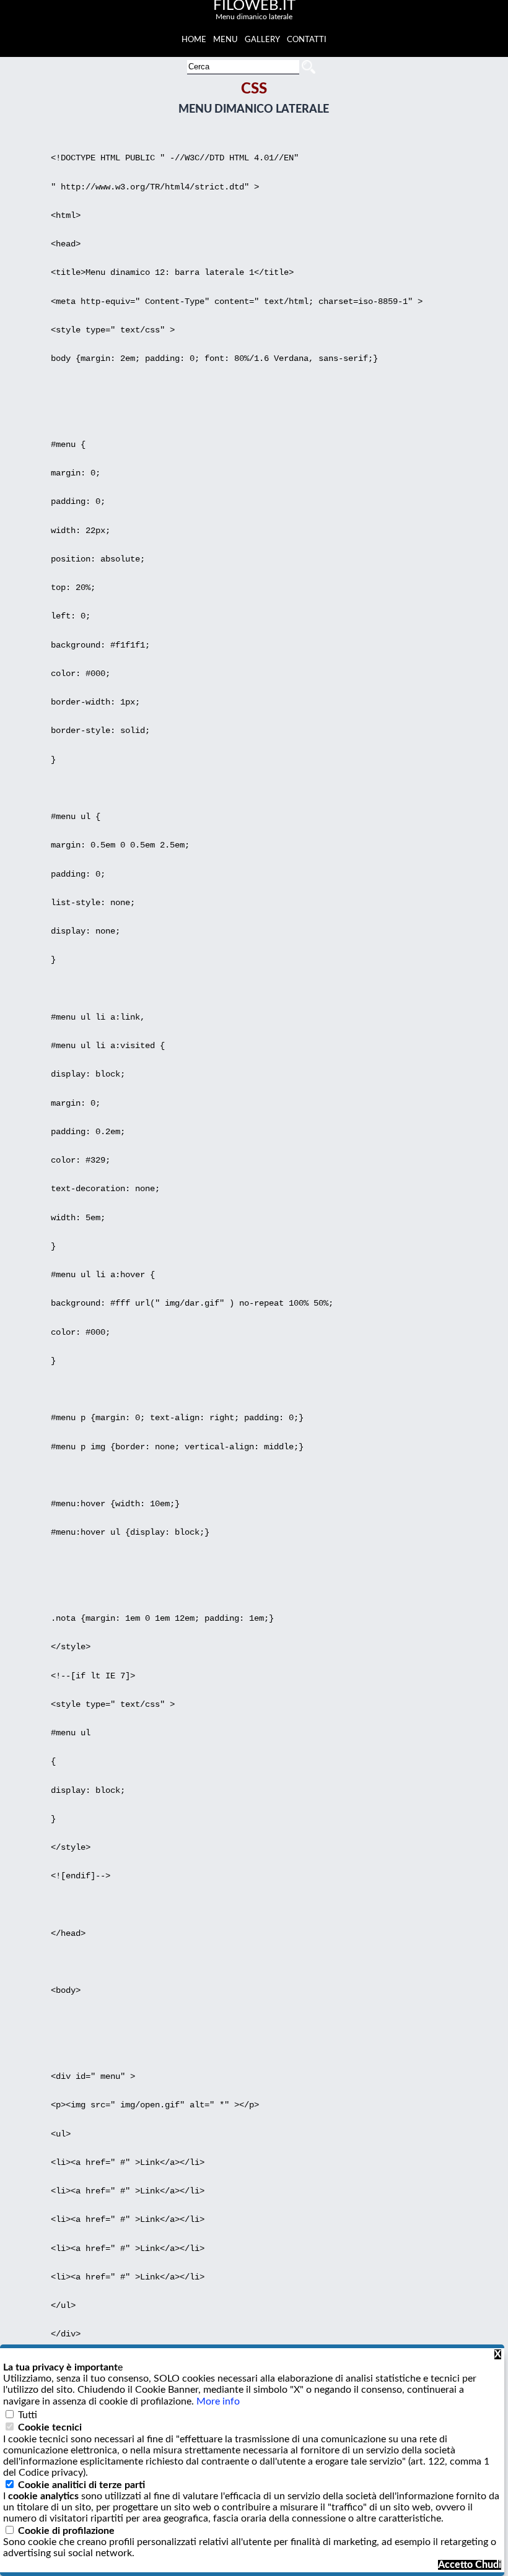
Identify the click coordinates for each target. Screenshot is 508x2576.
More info (218, 2401)
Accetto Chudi (470, 2565)
